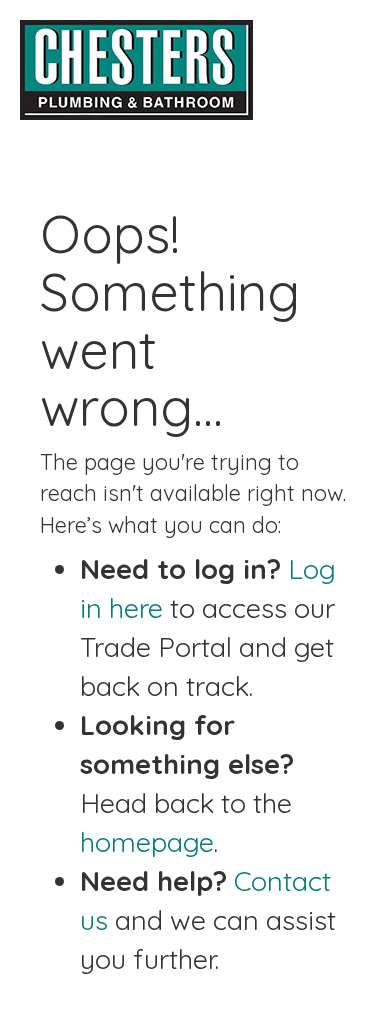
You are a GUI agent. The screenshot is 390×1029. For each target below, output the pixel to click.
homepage (147, 842)
